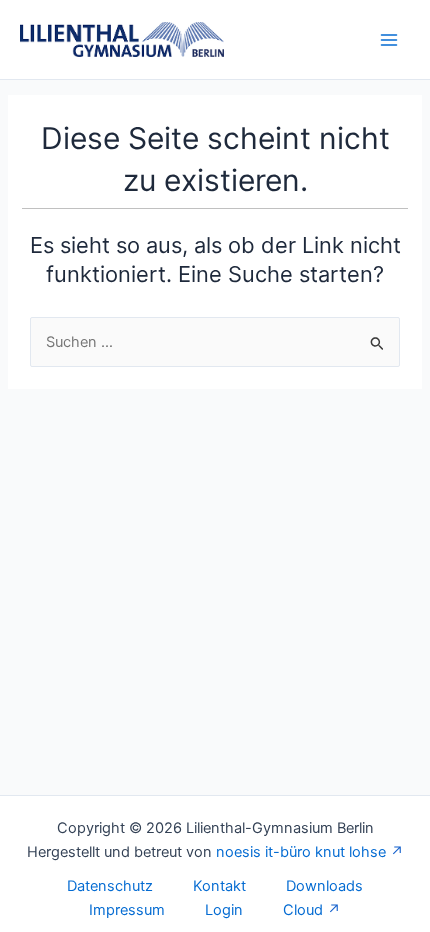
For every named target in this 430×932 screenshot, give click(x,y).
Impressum (127, 910)
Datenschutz (110, 886)
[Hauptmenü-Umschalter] (389, 40)
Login (224, 910)
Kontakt (219, 886)
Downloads (324, 886)
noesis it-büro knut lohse (301, 852)
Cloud (303, 910)
